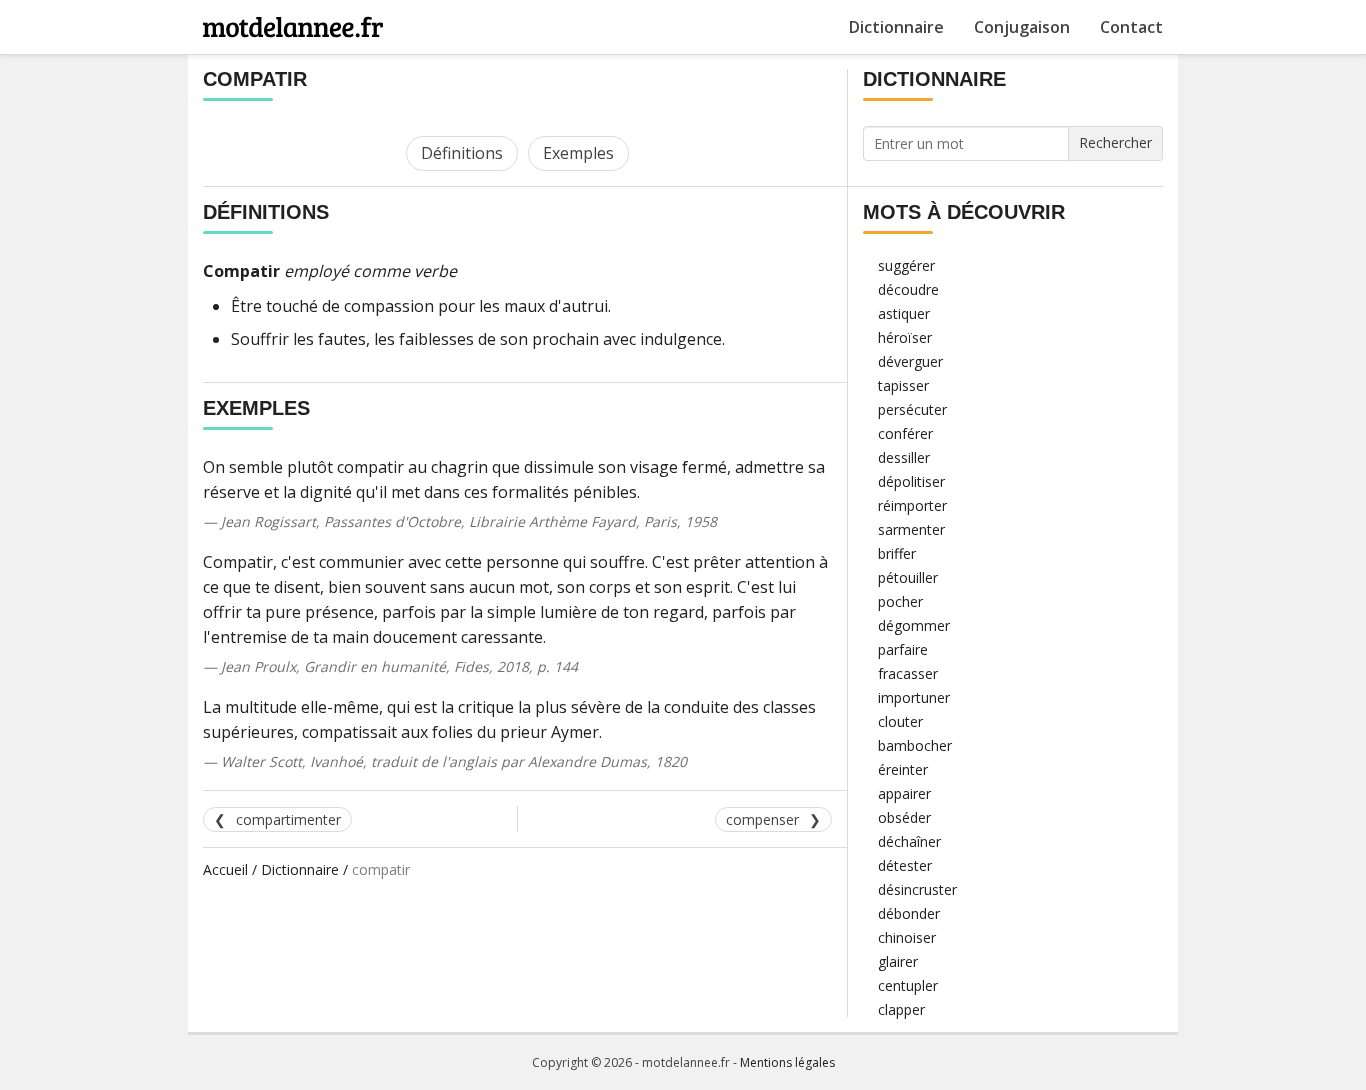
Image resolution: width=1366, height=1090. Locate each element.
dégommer (914, 625)
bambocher (915, 745)
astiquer (904, 313)
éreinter (903, 769)
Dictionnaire (896, 27)
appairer (904, 793)
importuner (914, 697)
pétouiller (908, 577)
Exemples (578, 153)
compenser (762, 819)
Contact (1131, 27)
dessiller (904, 457)
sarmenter (911, 529)
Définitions (462, 153)
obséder (904, 817)
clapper (901, 1009)
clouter (900, 721)
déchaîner (909, 841)
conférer (905, 433)
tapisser (903, 385)
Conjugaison (1022, 27)
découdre (908, 289)
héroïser (905, 337)
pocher (900, 601)
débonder (909, 913)
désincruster (917, 889)
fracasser (908, 673)
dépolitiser (911, 481)
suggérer (906, 265)
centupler (908, 985)
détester (905, 865)
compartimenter (288, 819)
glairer (898, 961)
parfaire (903, 649)
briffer (897, 553)
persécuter (912, 409)
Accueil (225, 869)
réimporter (912, 505)
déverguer (910, 361)
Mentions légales (787, 1062)
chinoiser (907, 937)
